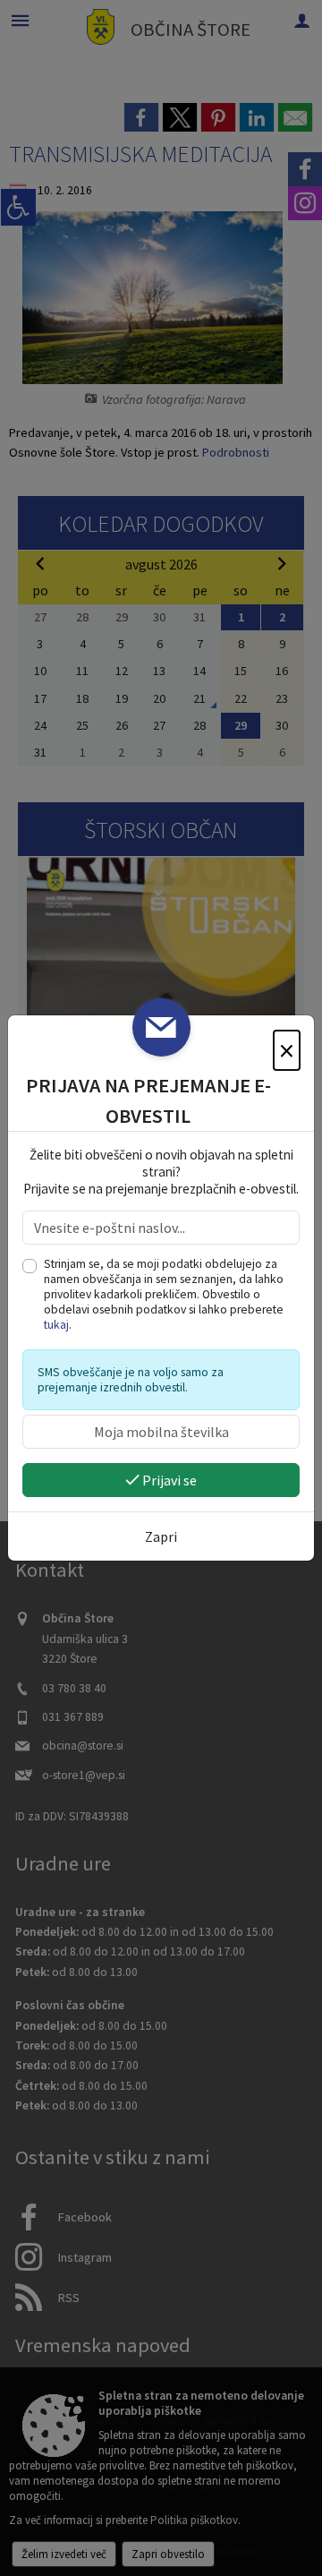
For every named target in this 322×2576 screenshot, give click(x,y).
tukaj (56, 1325)
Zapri (161, 1536)
